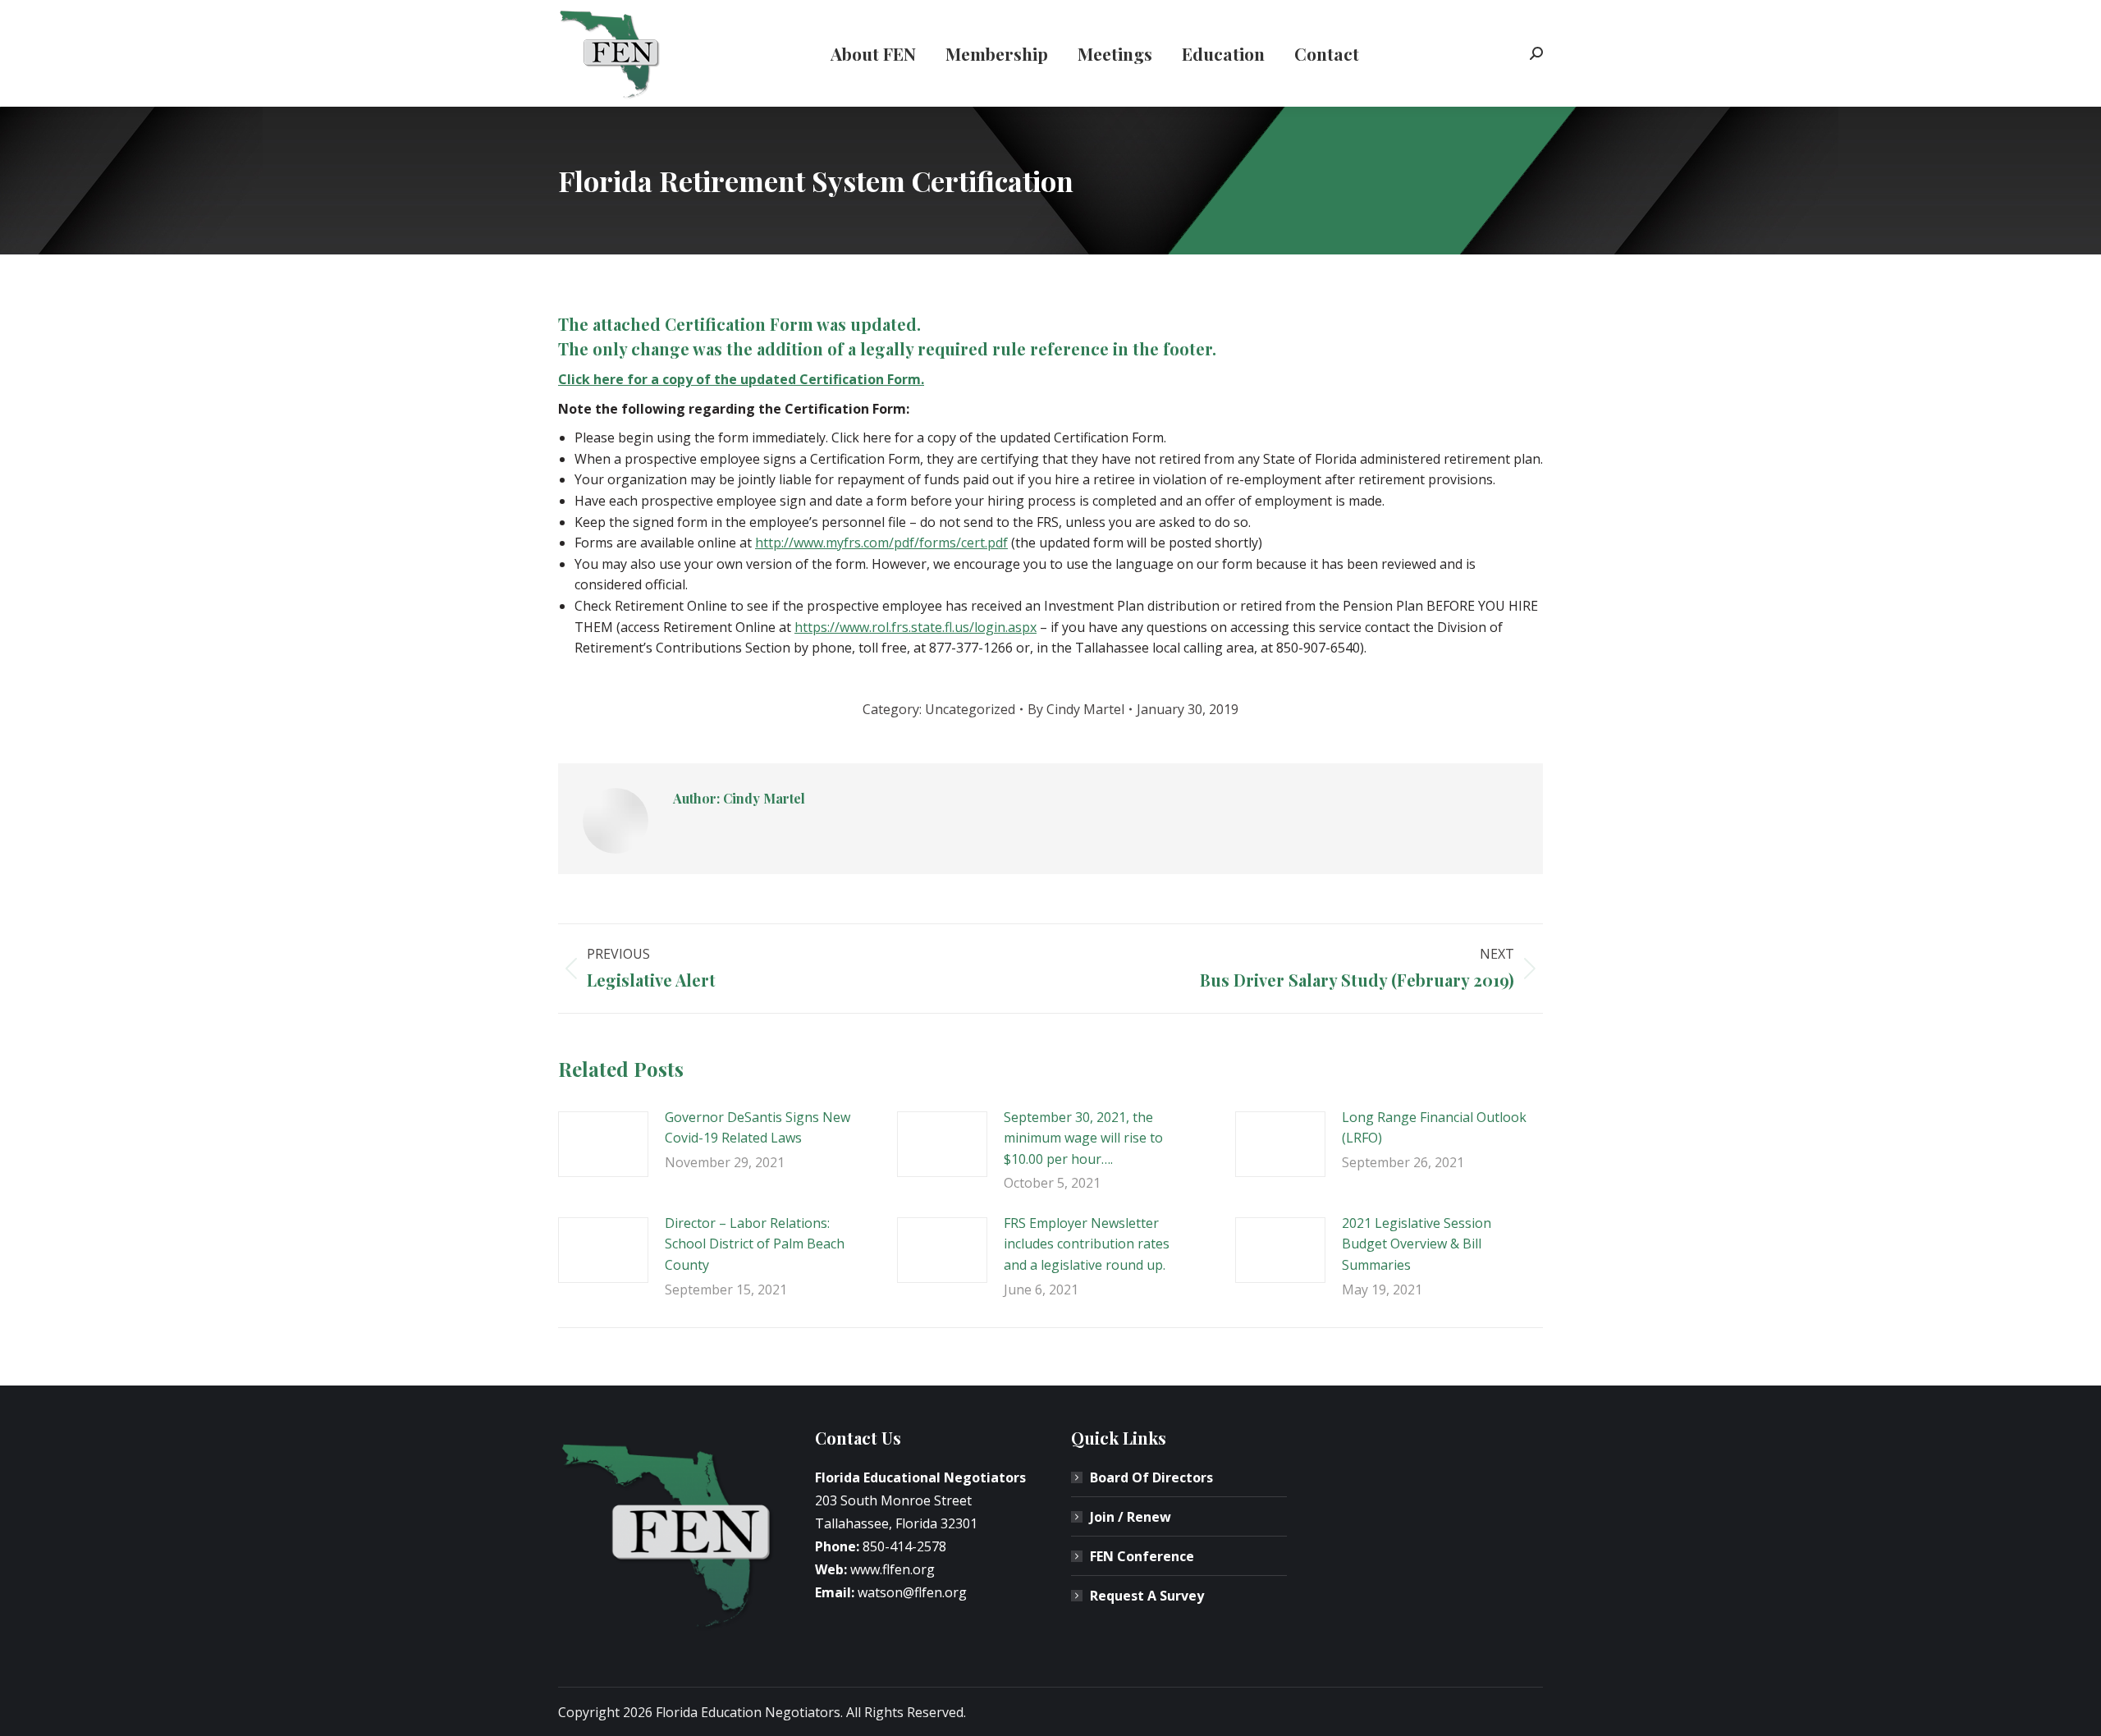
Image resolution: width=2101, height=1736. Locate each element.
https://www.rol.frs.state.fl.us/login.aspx (915, 627)
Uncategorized (970, 709)
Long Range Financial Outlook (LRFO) (1434, 1128)
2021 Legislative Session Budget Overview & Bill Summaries (1417, 1244)
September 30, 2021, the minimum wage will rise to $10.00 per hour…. (1083, 1138)
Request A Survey (1147, 1596)
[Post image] (603, 1144)
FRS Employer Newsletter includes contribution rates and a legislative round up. (1087, 1244)
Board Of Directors (1151, 1477)
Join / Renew (1131, 1517)
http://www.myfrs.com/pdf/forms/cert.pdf (881, 543)
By (1076, 709)
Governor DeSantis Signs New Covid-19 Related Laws (758, 1128)
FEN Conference (1142, 1556)
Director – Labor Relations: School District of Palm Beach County (755, 1244)
